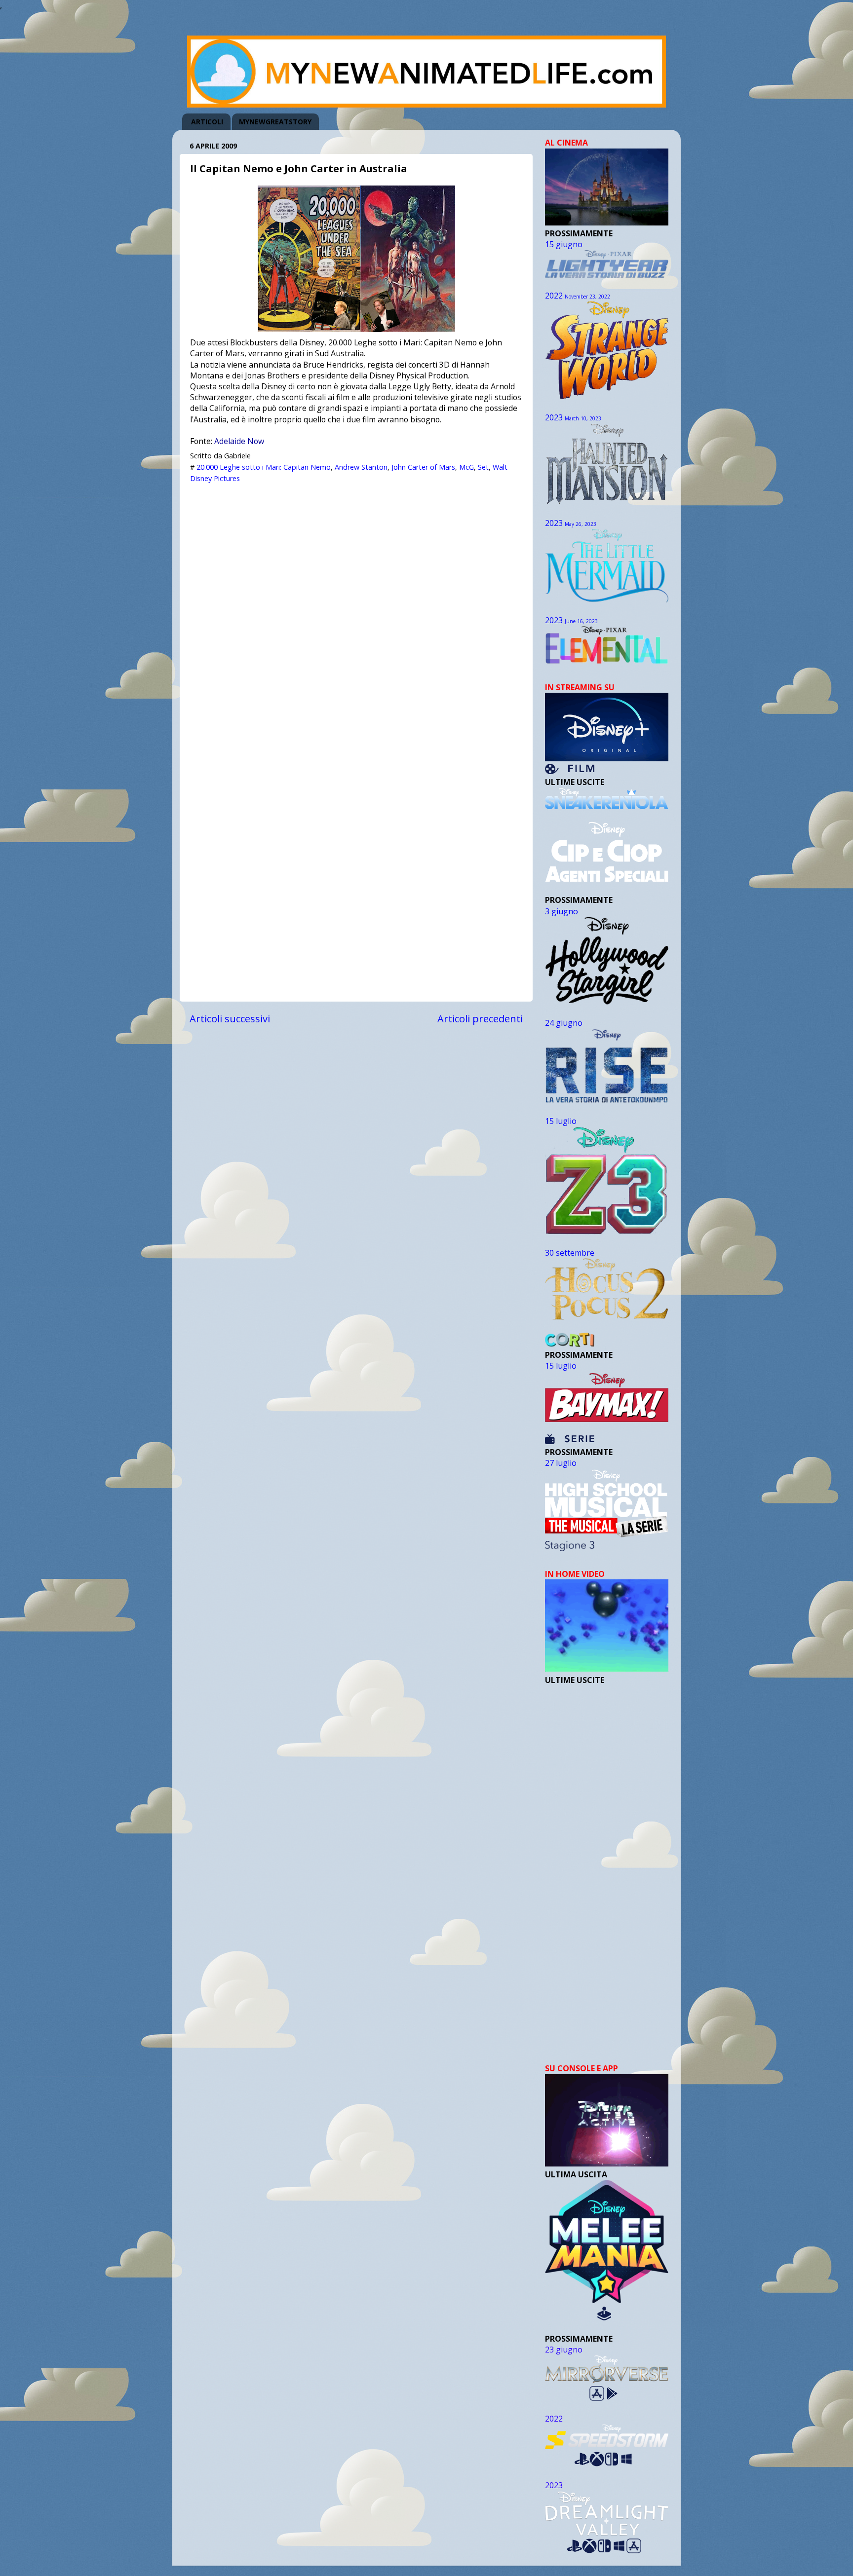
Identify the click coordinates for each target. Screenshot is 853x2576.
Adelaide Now (239, 441)
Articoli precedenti (480, 1018)
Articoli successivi (230, 1018)
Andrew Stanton (361, 467)
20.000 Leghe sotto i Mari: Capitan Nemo (264, 467)
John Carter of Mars (423, 467)
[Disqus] (356, 612)
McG (466, 467)
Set (483, 467)
